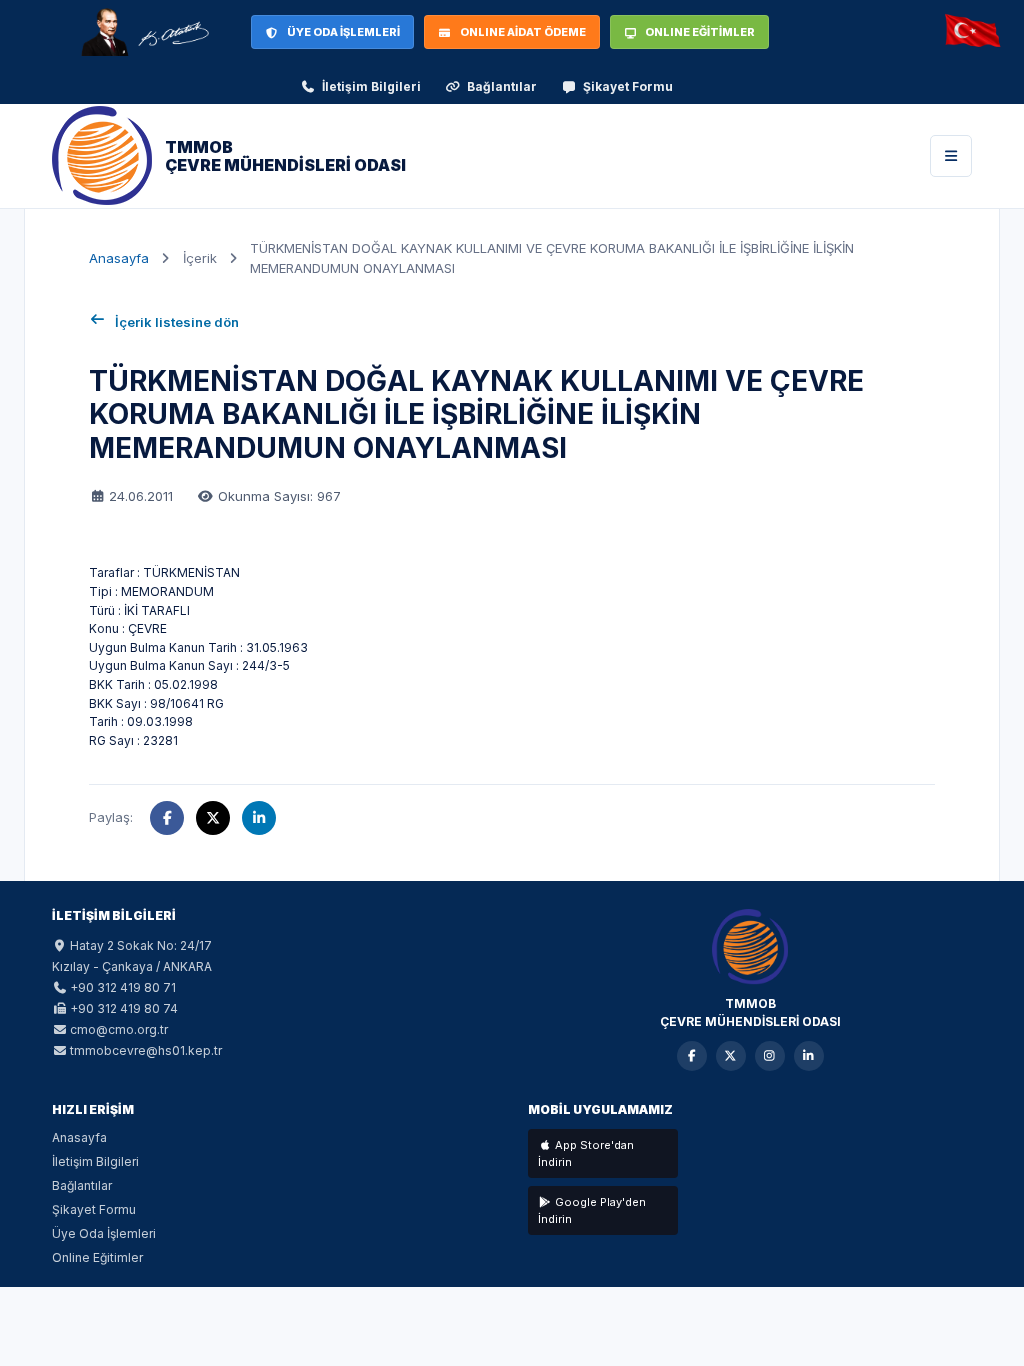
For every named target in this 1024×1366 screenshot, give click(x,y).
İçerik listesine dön (177, 322)
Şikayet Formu (628, 86)
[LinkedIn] (809, 1056)
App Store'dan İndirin (586, 1153)
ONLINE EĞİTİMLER (700, 32)
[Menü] (951, 156)
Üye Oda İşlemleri (104, 1233)
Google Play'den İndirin (592, 1210)
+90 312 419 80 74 (124, 1008)
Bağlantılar (502, 86)
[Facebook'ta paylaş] (167, 818)
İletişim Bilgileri (371, 86)
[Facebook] (692, 1056)
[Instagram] (770, 1056)
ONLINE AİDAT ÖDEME (523, 32)
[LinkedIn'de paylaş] (259, 818)
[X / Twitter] (731, 1056)
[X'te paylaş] (213, 818)
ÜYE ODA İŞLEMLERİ (343, 32)
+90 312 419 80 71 (123, 987)
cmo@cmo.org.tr (119, 1029)
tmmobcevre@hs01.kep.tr (146, 1050)
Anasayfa (119, 258)
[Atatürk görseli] (144, 32)
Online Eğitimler (97, 1257)
